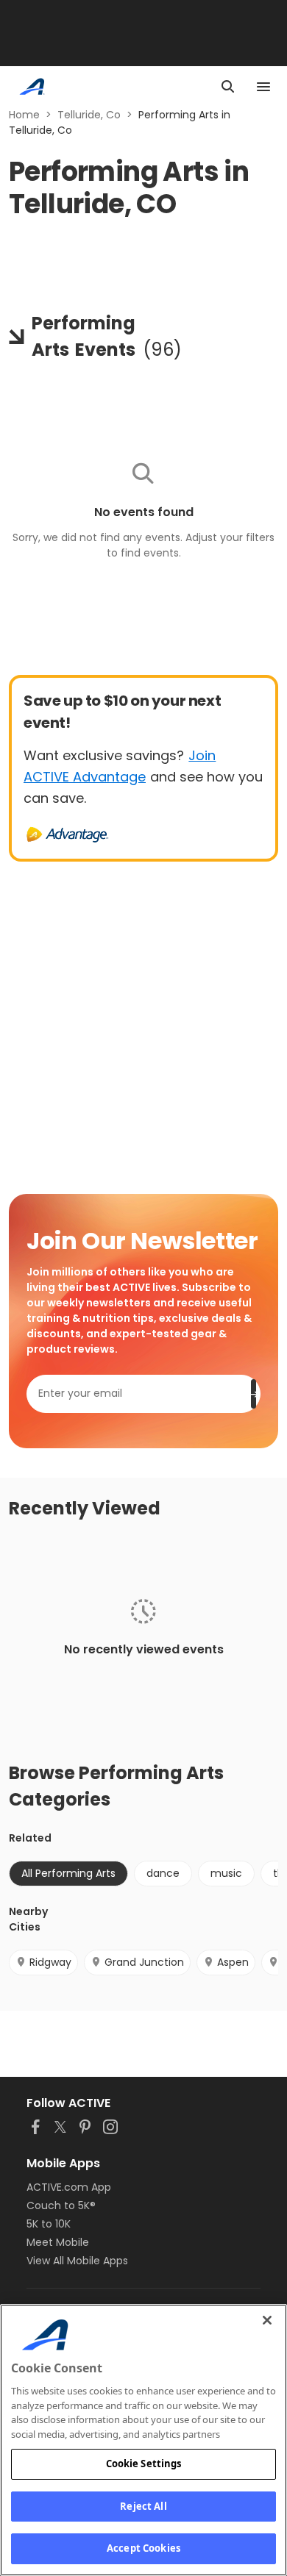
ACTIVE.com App (69, 2187)
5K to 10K (49, 2224)
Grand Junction (144, 1962)
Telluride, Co (89, 115)
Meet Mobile (58, 2242)
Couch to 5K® (61, 2205)
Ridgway (50, 1962)
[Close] (267, 2320)
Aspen (233, 1962)
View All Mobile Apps (77, 2261)
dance (163, 1873)
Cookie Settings (144, 2464)
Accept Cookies (143, 2548)
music (226, 1873)
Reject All (143, 2506)
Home (24, 115)
